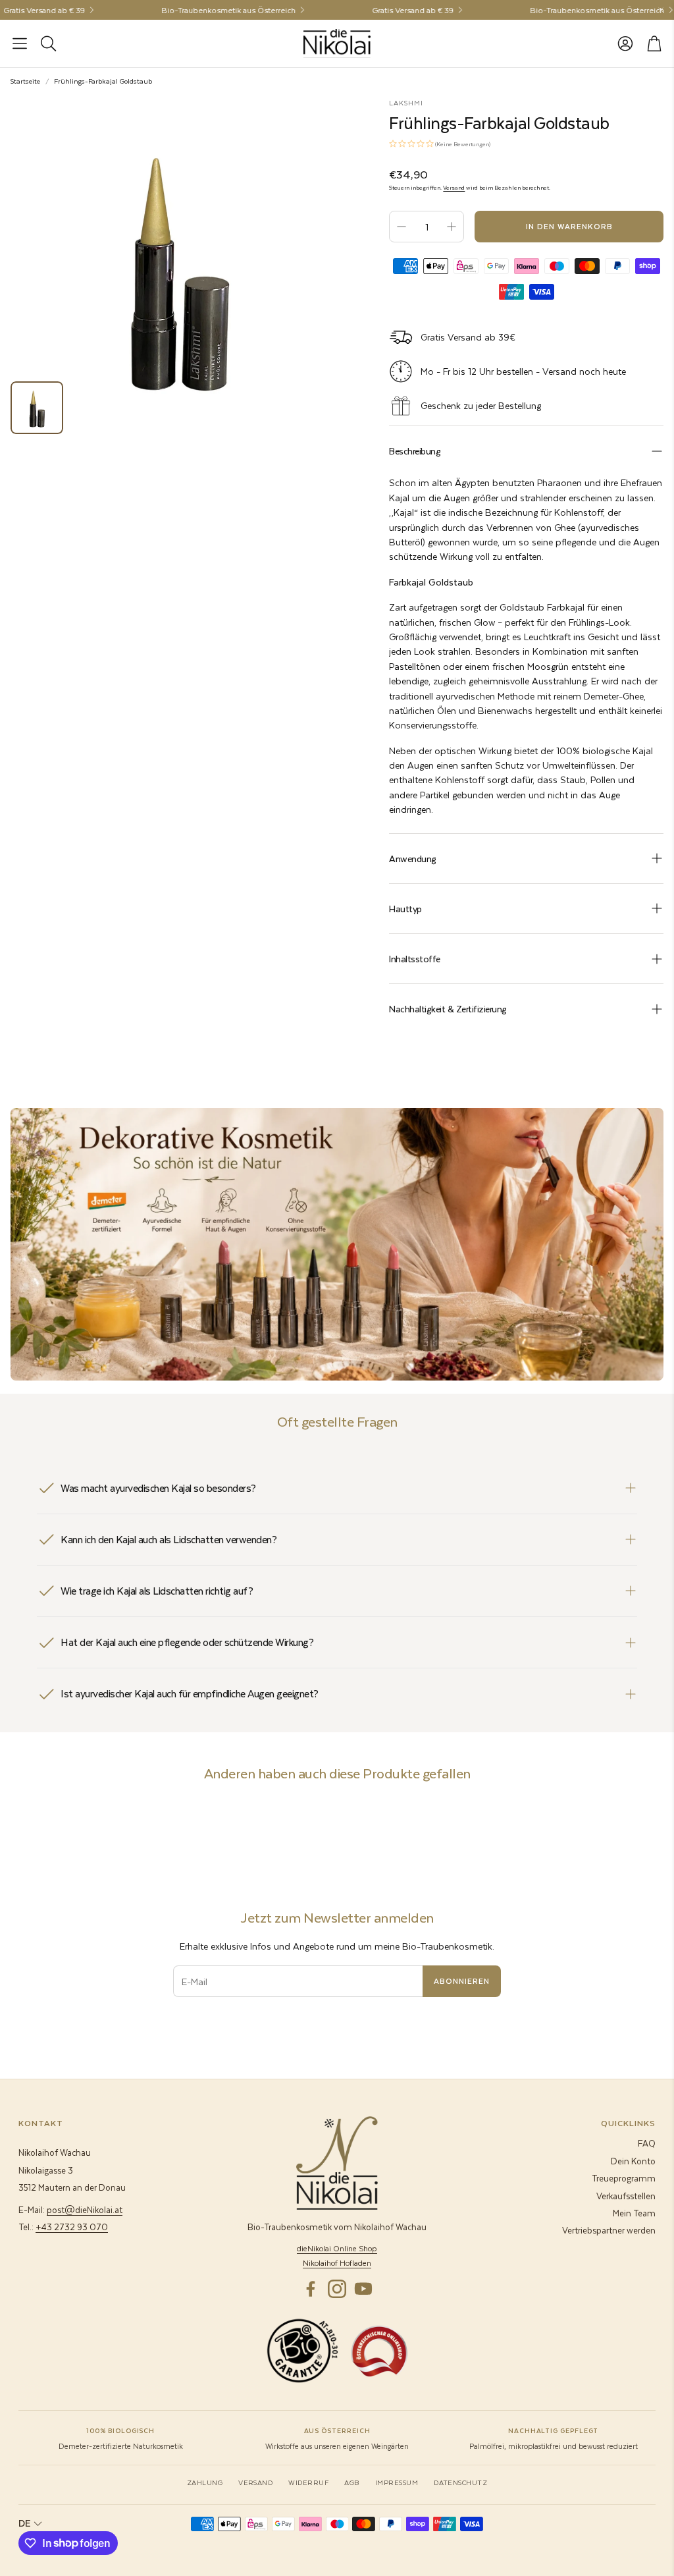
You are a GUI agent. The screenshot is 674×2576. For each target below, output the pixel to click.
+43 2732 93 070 (72, 2227)
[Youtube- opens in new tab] (363, 2289)
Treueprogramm (624, 2178)
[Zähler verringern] (402, 227)
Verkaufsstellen (626, 2196)
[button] (20, 43)
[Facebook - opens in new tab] (311, 2289)
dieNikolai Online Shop (337, 2248)
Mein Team (634, 2213)
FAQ (647, 2143)
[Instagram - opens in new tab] (337, 2289)
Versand (454, 188)
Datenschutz (460, 2482)
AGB (351, 2482)
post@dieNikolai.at (85, 2209)
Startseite (25, 81)
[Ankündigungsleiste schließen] (661, 10)
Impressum (397, 2482)
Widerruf (308, 2482)
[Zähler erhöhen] (452, 227)
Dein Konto (633, 2161)
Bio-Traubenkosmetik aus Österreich (203, 10)
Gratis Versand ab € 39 (388, 10)
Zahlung (205, 2482)
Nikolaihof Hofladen (337, 2263)
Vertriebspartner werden (609, 2230)
